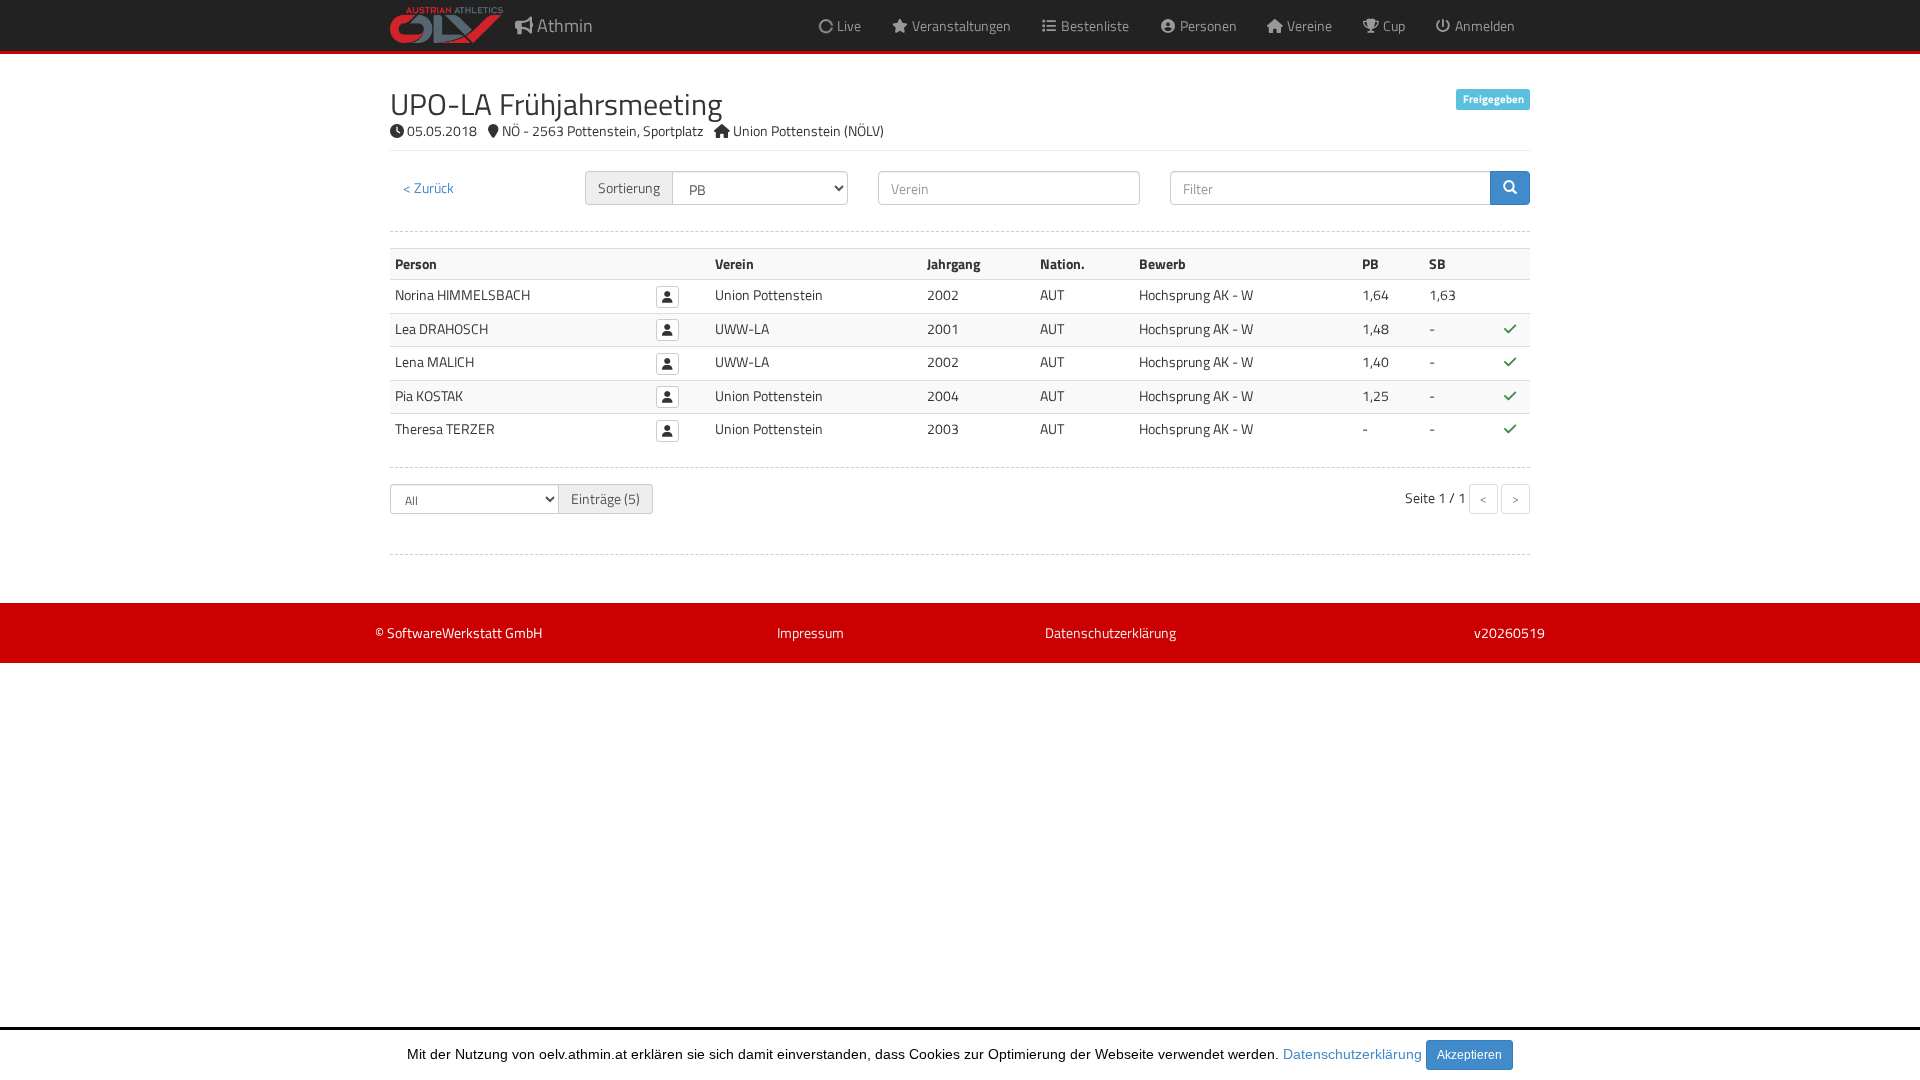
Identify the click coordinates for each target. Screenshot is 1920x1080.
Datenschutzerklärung (1352, 1054)
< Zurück (428, 187)
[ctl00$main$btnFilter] (1510, 188)
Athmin (563, 25)
